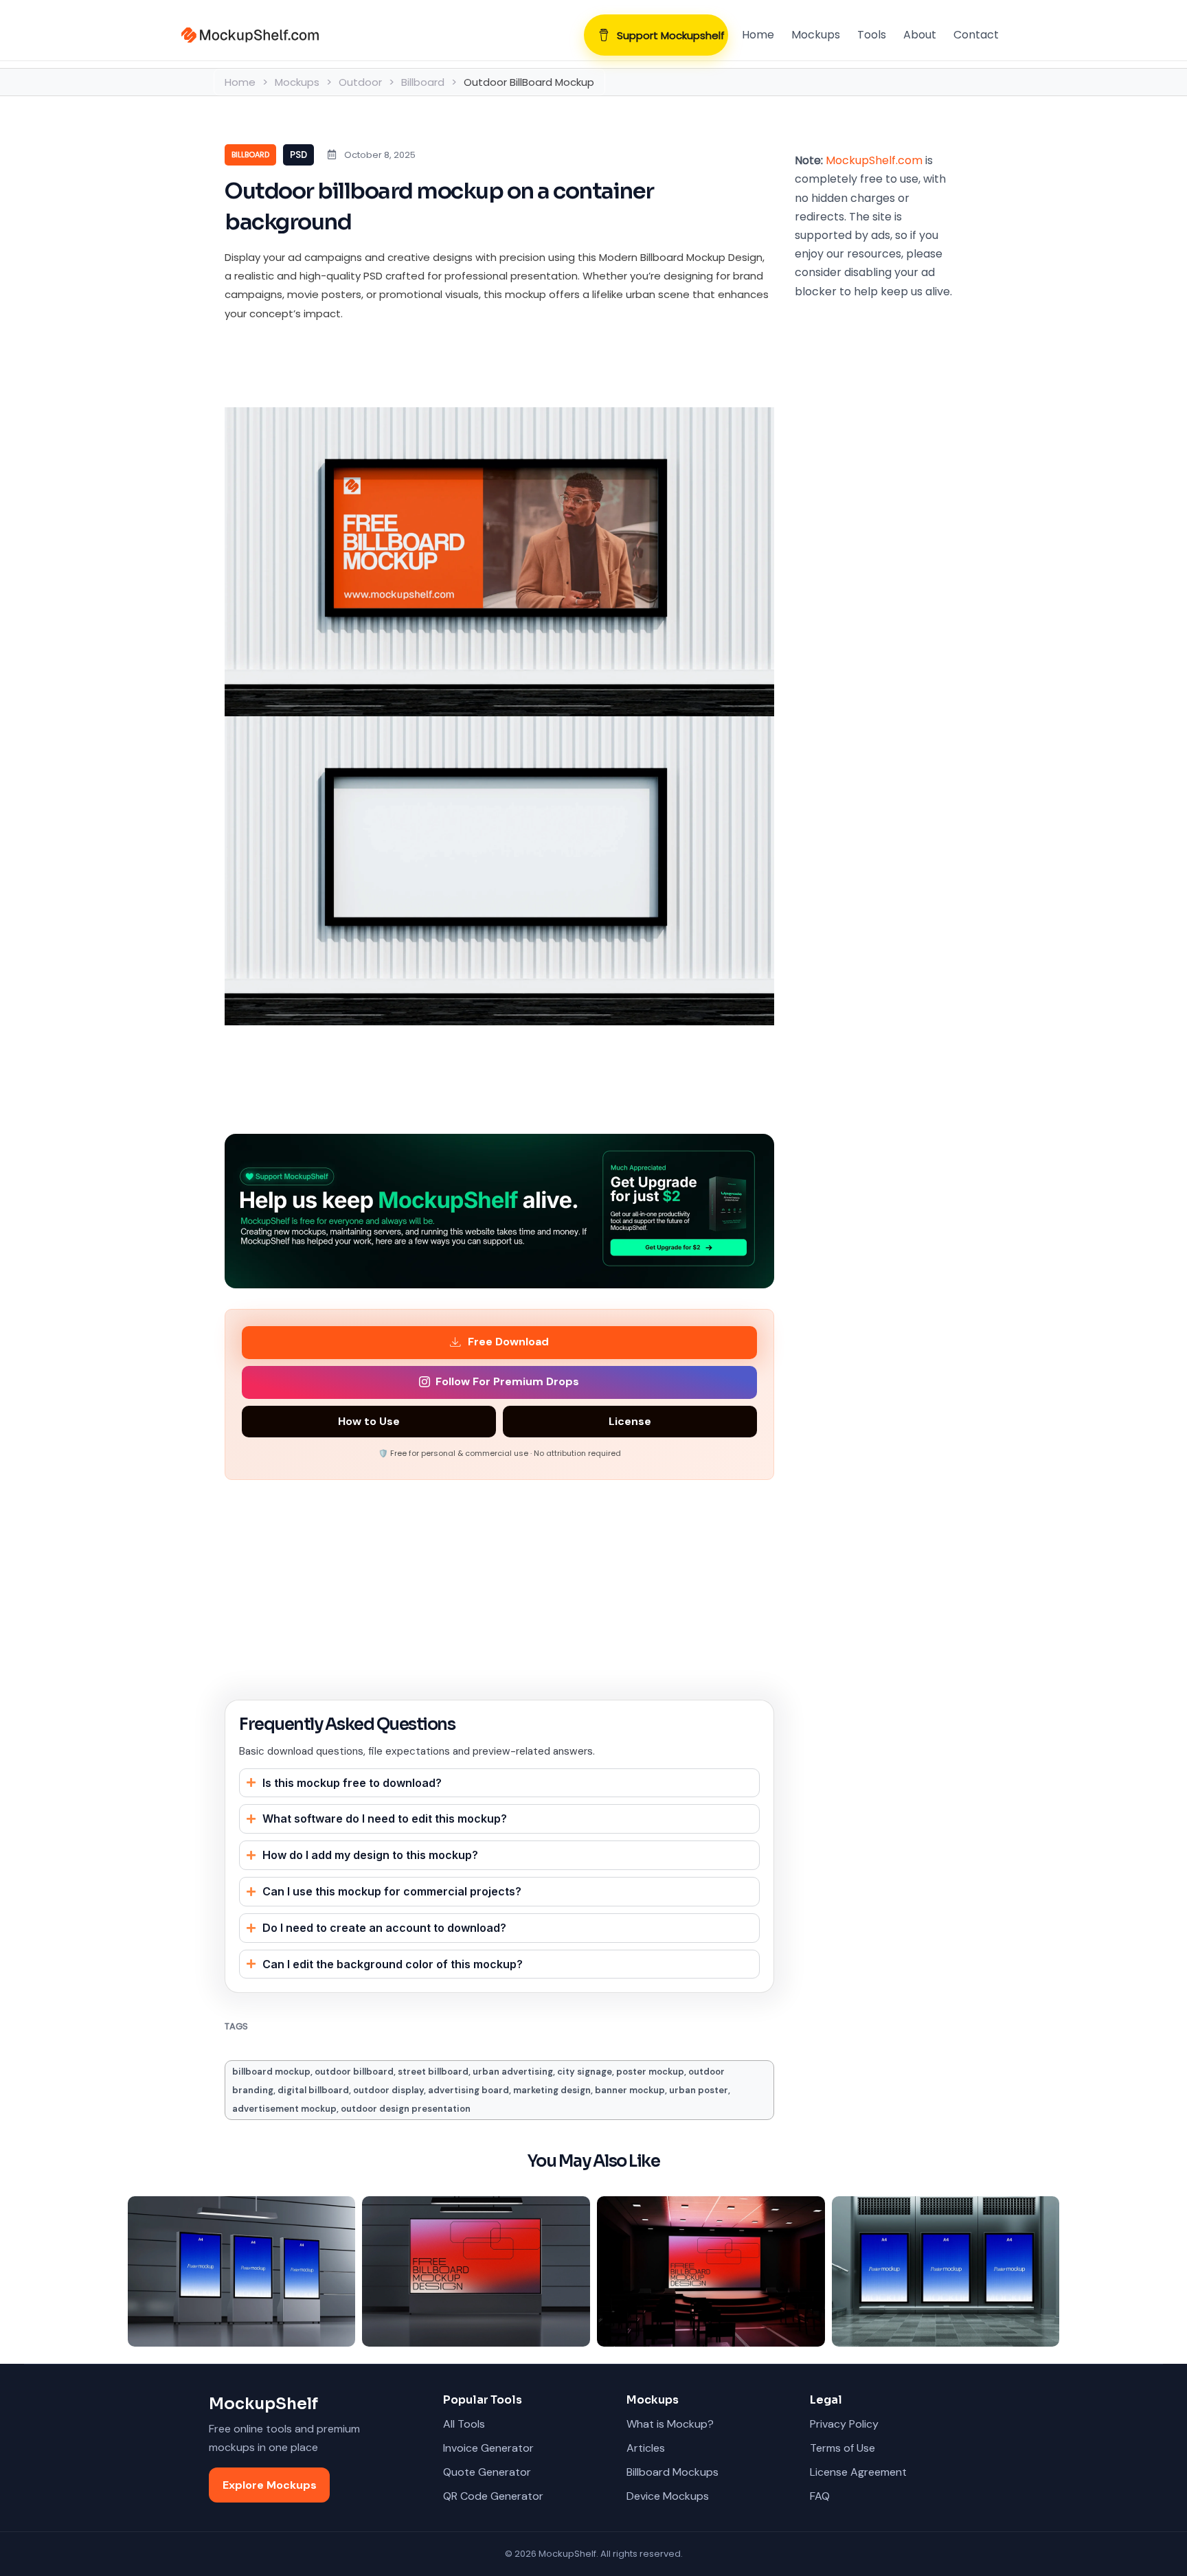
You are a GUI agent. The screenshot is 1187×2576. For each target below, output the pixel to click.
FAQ (820, 2496)
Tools (872, 35)
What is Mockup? (670, 2424)
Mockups (816, 35)
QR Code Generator (493, 2496)
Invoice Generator (488, 2448)
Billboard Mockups (672, 2472)
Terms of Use (843, 2448)
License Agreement (858, 2472)
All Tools (464, 2424)
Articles (646, 2448)
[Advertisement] (475, 367)
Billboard (423, 82)
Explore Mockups (270, 2485)
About (920, 35)
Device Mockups (668, 2496)
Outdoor (360, 82)
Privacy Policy (844, 2424)
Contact (976, 35)
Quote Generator (487, 2472)
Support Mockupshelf (671, 35)
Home (758, 35)
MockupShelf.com (874, 160)
